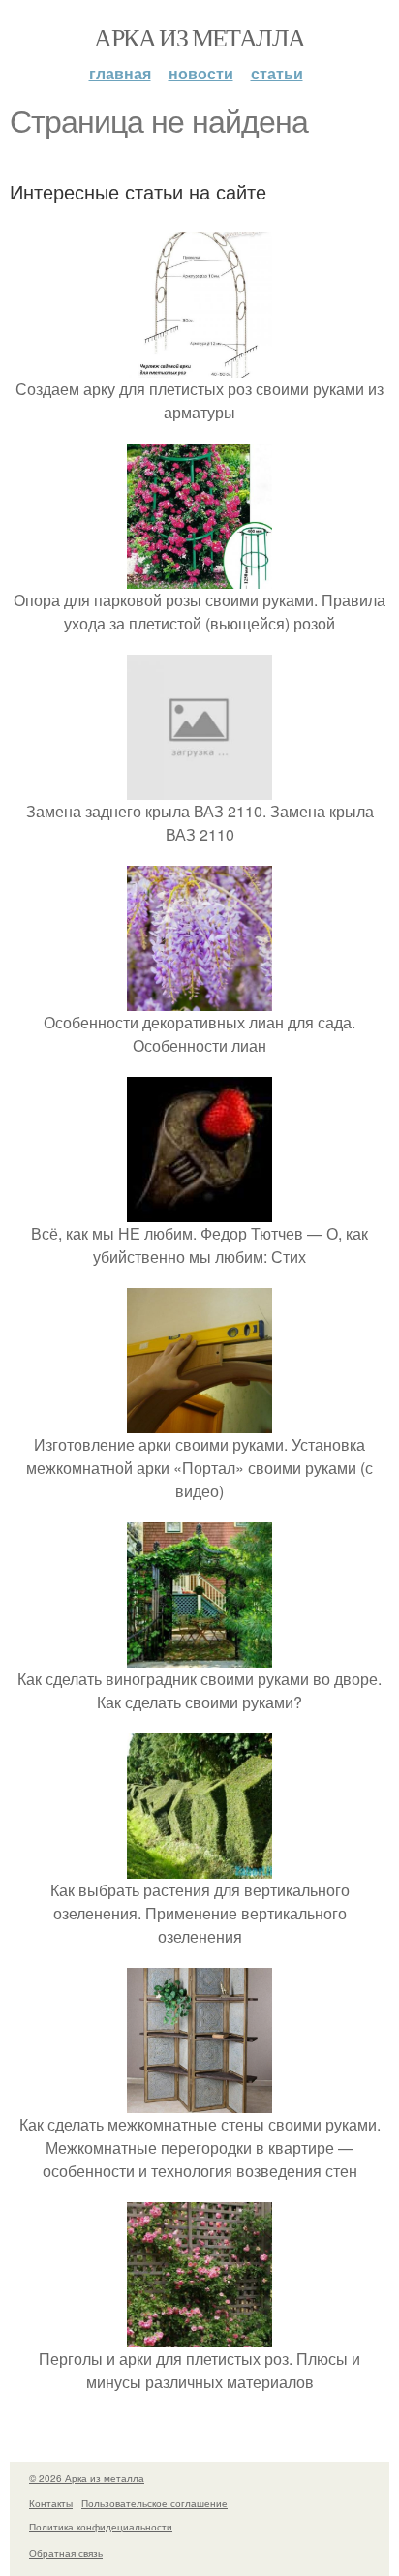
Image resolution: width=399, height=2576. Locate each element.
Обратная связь (66, 2553)
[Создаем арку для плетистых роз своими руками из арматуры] (199, 366)
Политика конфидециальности (101, 2527)
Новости (201, 73)
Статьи (277, 73)
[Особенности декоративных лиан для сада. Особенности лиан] (199, 999)
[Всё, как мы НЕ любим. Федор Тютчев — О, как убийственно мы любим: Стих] (199, 1210)
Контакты (51, 2503)
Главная (120, 73)
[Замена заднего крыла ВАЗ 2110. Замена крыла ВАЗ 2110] (199, 788)
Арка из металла (199, 37)
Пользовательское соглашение (154, 2503)
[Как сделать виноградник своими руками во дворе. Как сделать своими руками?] (199, 1656)
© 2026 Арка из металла (87, 2478)
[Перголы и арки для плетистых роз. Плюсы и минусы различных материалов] (199, 2335)
